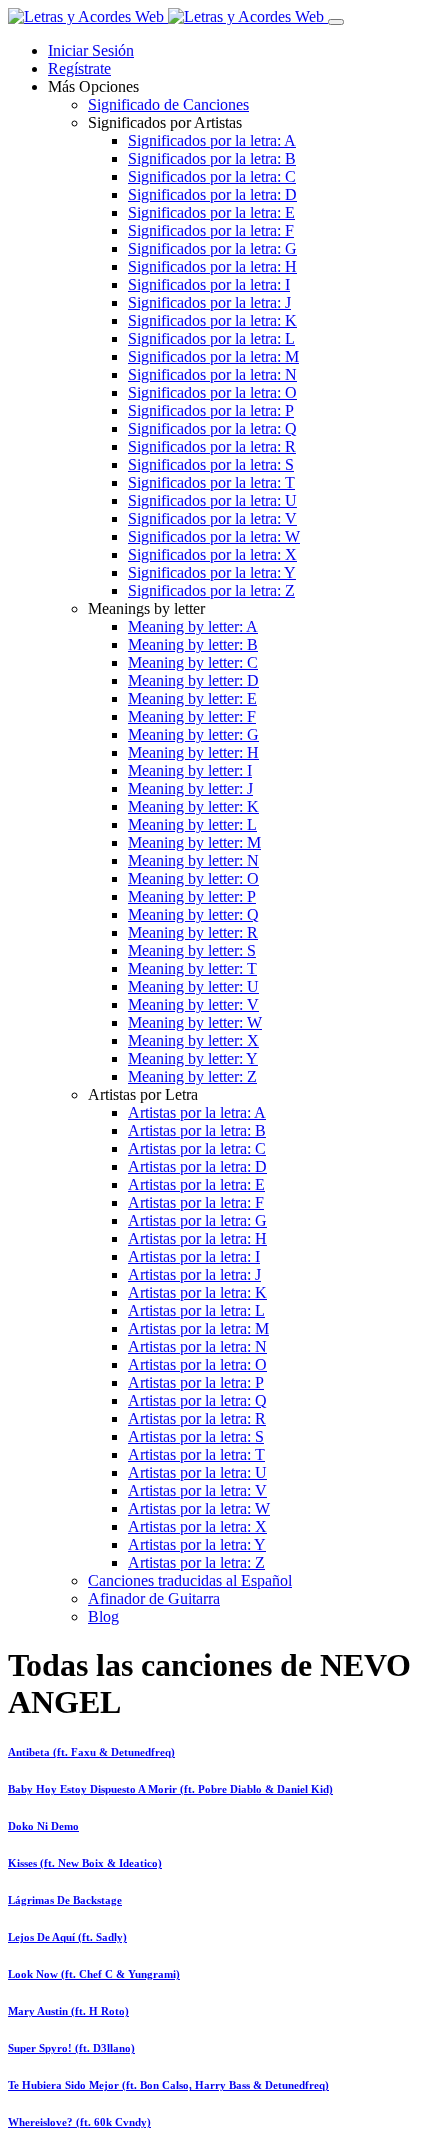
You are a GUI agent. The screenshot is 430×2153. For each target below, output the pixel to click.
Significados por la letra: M (213, 356)
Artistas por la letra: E (196, 1184)
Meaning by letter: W (195, 1022)
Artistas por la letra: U (197, 1472)
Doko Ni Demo (43, 1826)
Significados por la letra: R (212, 446)
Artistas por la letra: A (197, 1112)
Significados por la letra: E (211, 212)
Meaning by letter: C (193, 662)
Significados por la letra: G (212, 248)
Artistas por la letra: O (197, 1364)
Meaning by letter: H (193, 752)
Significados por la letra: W (214, 536)
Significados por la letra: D (212, 194)
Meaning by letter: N (193, 860)
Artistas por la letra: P (196, 1382)
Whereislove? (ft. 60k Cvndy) (79, 2122)
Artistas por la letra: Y (197, 1544)
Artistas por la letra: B (197, 1130)
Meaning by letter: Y (193, 1058)
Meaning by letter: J (190, 788)
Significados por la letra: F (211, 230)
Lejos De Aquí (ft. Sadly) (67, 1937)
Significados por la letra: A (212, 140)
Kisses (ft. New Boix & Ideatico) (85, 1863)
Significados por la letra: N (212, 374)
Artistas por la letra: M (198, 1328)
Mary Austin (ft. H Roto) (68, 2011)
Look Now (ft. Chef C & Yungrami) (94, 1974)
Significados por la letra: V (212, 518)
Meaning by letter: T (192, 968)
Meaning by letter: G (193, 734)
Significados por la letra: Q (212, 428)
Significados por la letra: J (209, 302)
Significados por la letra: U (212, 500)
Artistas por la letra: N (197, 1346)
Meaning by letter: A (193, 626)
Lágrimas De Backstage (65, 1900)
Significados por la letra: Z (211, 590)
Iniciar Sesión (91, 50)
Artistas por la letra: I (194, 1256)
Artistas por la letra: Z (196, 1562)
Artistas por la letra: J (194, 1274)
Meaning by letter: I (190, 770)
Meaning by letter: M (194, 842)
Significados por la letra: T (211, 482)
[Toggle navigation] (336, 22)
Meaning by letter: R (193, 932)
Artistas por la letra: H (197, 1238)
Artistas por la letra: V (197, 1490)
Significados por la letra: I (209, 284)
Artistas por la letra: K (197, 1292)
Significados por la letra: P (211, 410)
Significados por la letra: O (212, 392)
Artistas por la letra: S (196, 1436)
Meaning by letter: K (193, 806)
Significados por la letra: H (212, 266)
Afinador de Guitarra (154, 1598)
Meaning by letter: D (193, 680)
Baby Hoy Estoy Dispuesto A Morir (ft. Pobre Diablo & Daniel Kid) (170, 1789)
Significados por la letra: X (212, 554)
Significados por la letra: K (212, 320)
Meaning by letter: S (192, 950)
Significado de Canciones (168, 104)
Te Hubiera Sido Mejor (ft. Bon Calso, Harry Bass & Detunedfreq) (168, 2085)
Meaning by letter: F (192, 716)
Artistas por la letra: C (197, 1148)
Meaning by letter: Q (193, 914)
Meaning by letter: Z (192, 1076)
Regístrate (79, 68)
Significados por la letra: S (211, 464)
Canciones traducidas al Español (190, 1580)
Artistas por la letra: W (199, 1508)
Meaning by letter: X (193, 1040)
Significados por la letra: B (212, 158)
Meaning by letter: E (192, 698)
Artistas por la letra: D (197, 1166)
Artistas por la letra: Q (197, 1400)
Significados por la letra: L (211, 338)
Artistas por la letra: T (196, 1454)
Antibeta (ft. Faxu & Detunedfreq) (91, 1752)
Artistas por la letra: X (197, 1526)
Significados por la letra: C (212, 176)
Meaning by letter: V (193, 1004)
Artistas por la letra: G (197, 1220)
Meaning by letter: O (193, 878)
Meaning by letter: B (193, 644)
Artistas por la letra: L (196, 1310)
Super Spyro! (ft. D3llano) (71, 2048)
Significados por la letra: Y (212, 572)
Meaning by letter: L (192, 824)
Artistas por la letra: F (196, 1202)
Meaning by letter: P (192, 896)
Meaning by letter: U (193, 986)
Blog (103, 1616)
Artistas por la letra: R (197, 1418)
